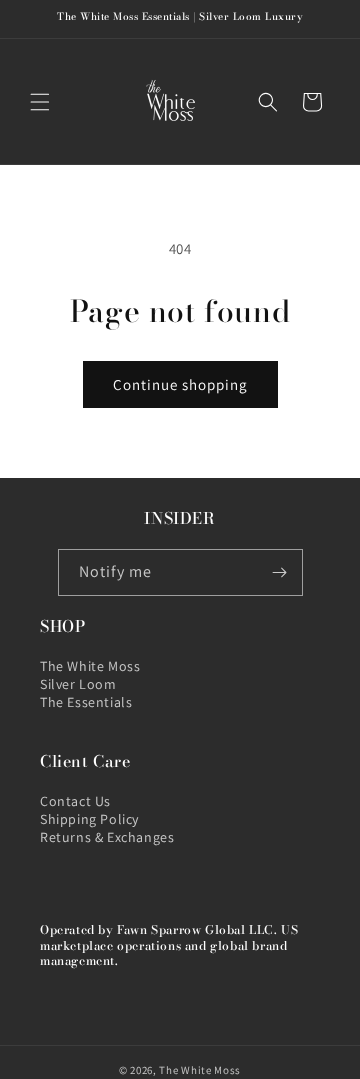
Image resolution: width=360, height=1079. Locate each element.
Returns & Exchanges (107, 837)
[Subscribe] (280, 572)
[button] (40, 102)
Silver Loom (78, 684)
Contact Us (75, 801)
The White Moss (90, 666)
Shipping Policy (89, 819)
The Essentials (86, 702)
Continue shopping (180, 384)
